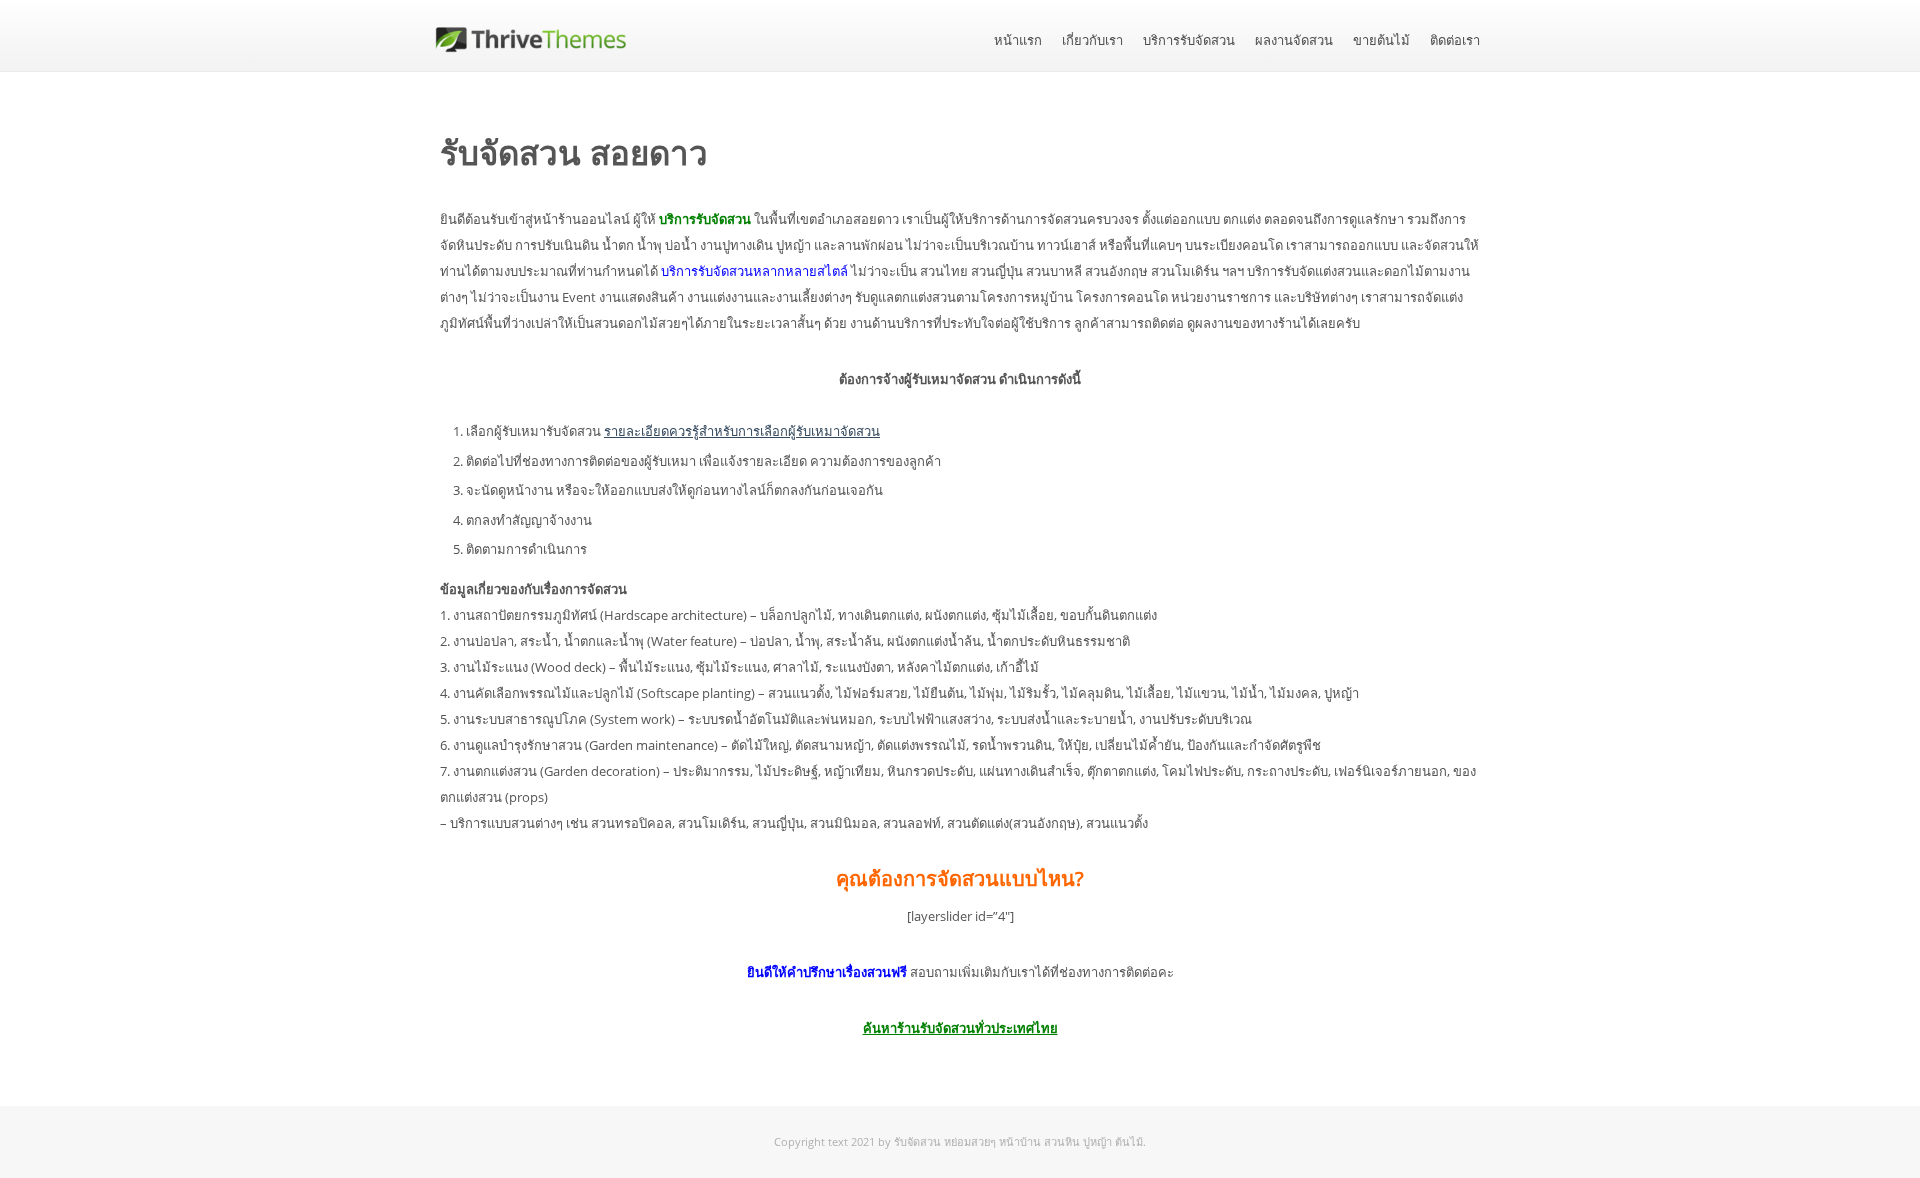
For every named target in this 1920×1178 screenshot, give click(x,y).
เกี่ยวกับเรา (1092, 40)
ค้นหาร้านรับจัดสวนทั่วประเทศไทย (960, 1028)
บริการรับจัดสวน (1189, 40)
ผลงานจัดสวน (1294, 40)
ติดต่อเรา (1455, 40)
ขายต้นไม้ (1381, 40)
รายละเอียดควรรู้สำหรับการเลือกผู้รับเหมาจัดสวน (742, 431)
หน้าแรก (1018, 40)
